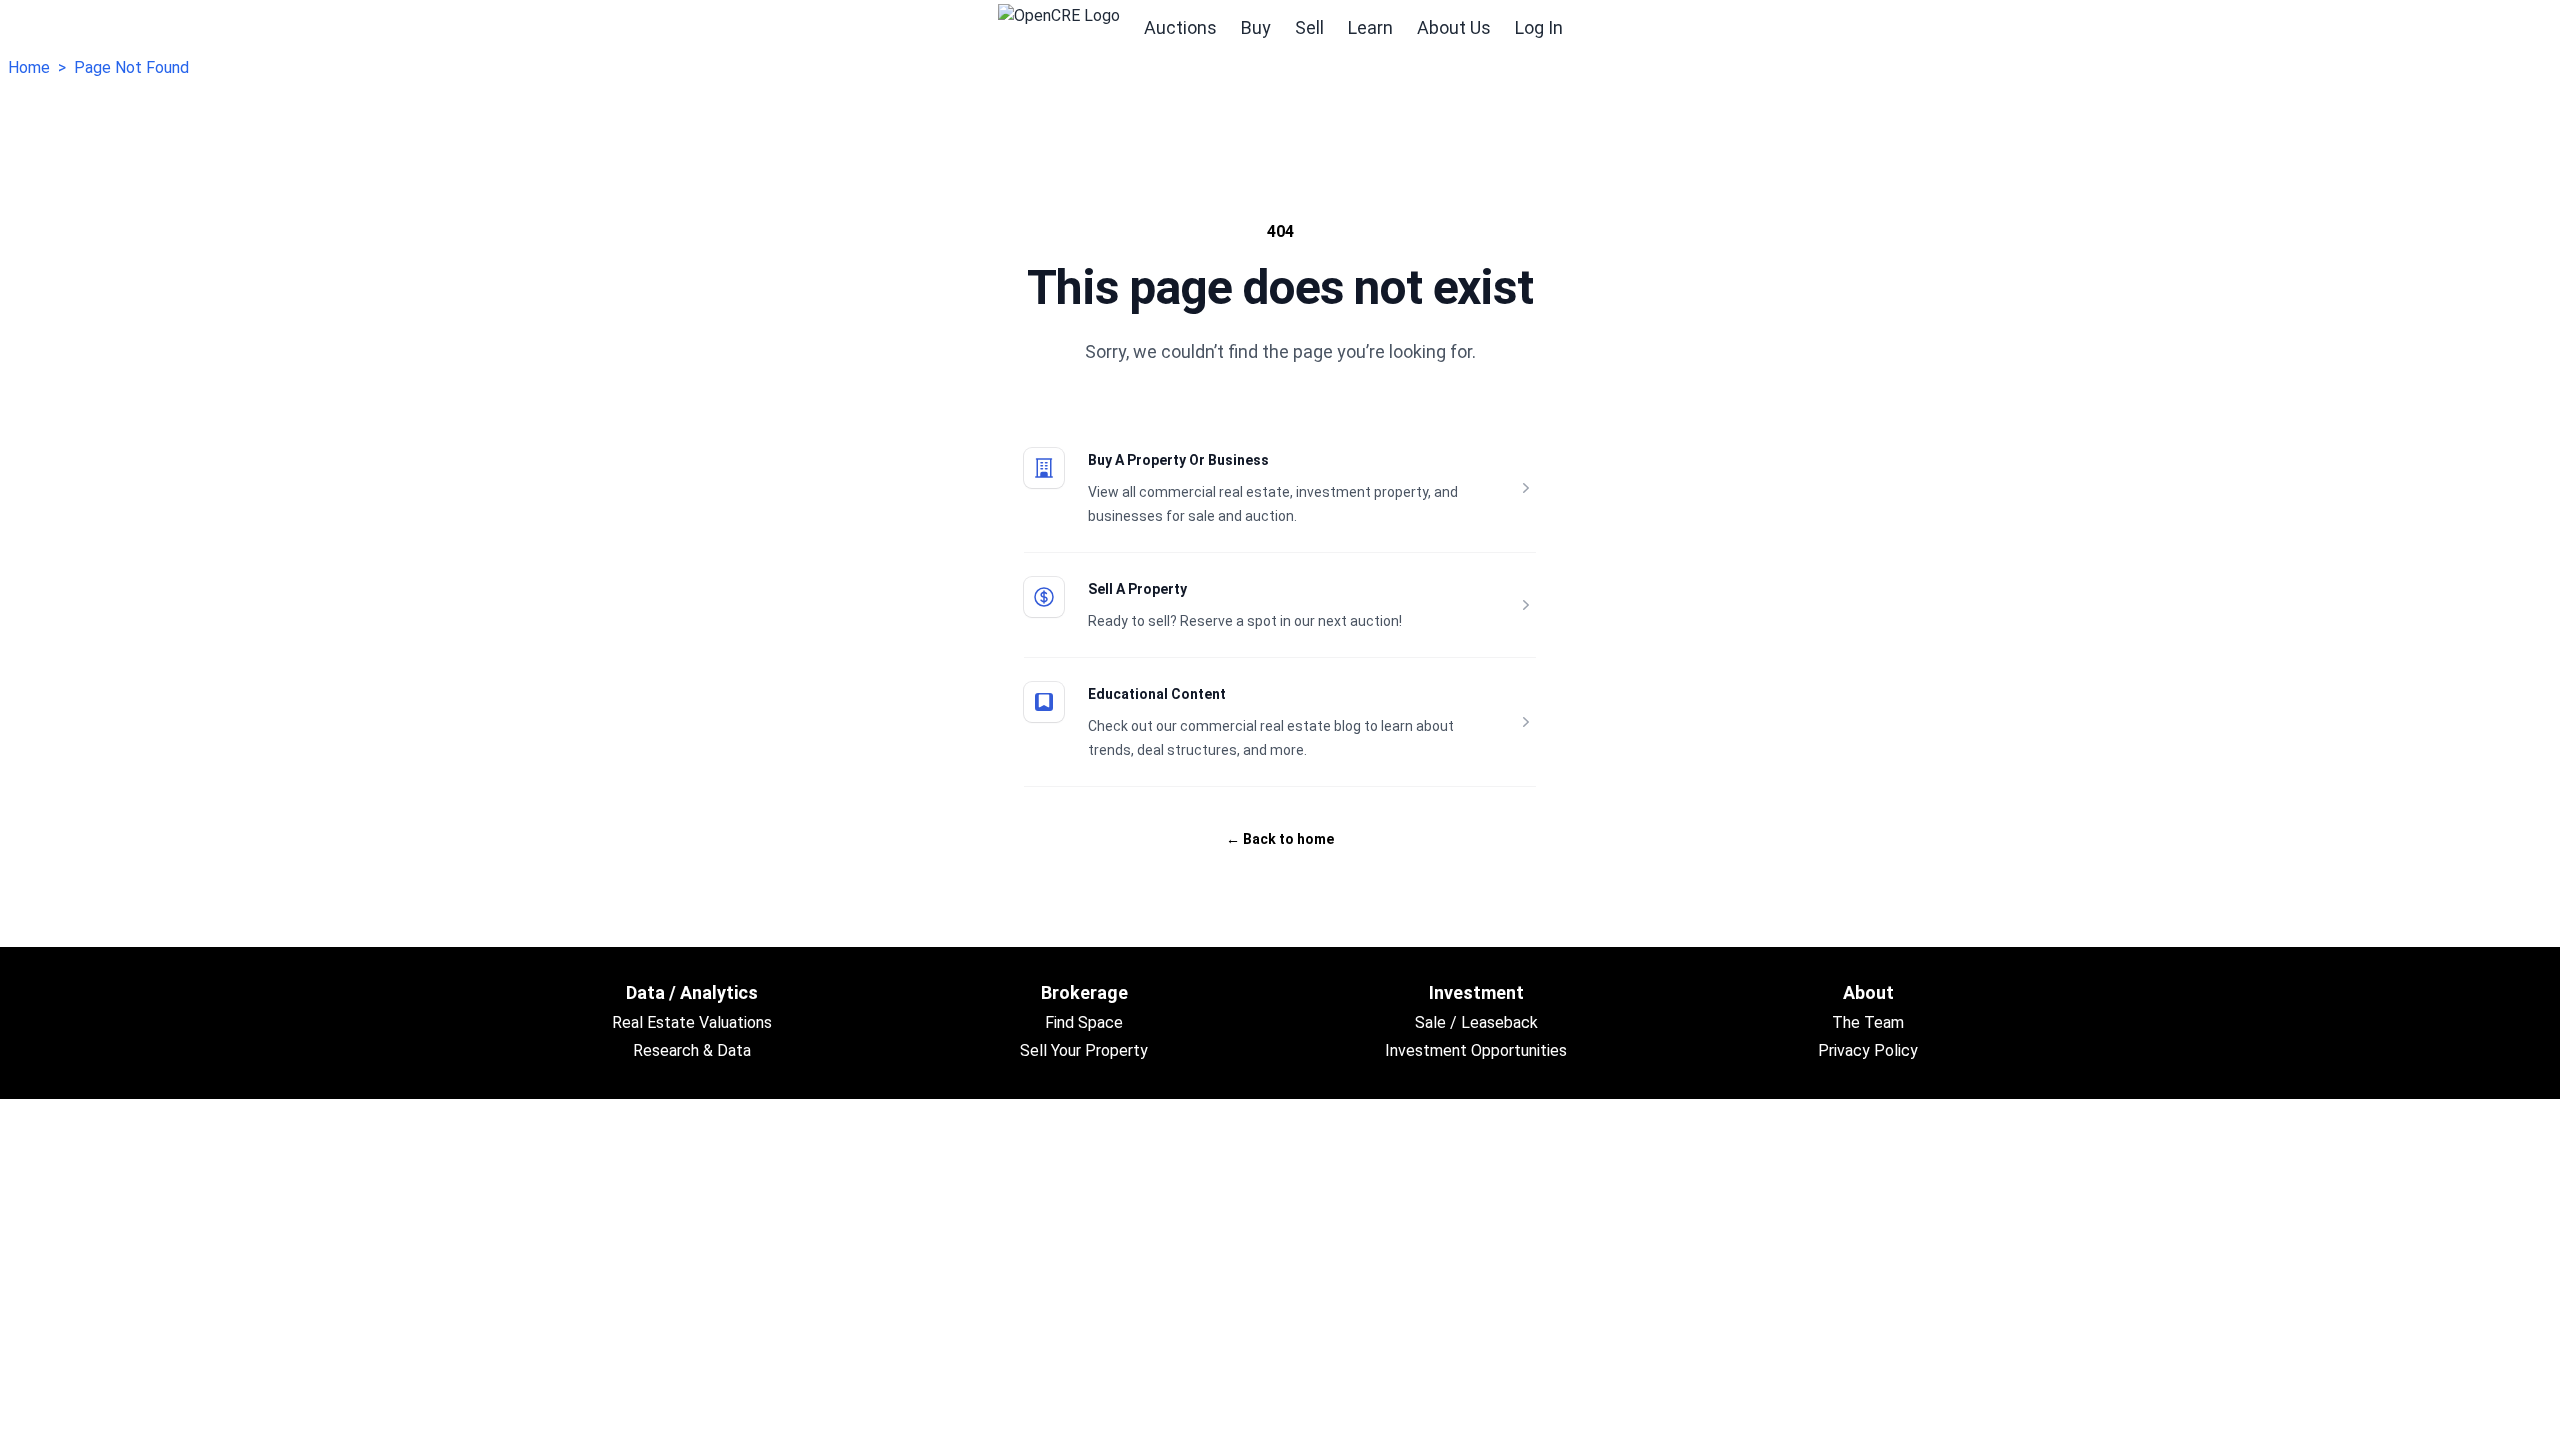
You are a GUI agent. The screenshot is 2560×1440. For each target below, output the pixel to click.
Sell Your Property (1084, 1050)
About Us (1454, 27)
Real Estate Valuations (692, 1022)
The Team (1868, 1022)
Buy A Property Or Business (1178, 460)
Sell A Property (1137, 589)
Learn (1370, 27)
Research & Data (692, 1050)
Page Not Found (131, 67)
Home (29, 67)
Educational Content (1157, 694)
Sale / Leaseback (1476, 1022)
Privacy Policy (1868, 1050)
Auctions (1180, 27)
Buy (1256, 27)
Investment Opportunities (1476, 1050)
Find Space (1084, 1022)
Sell (1309, 27)
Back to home (1280, 839)
